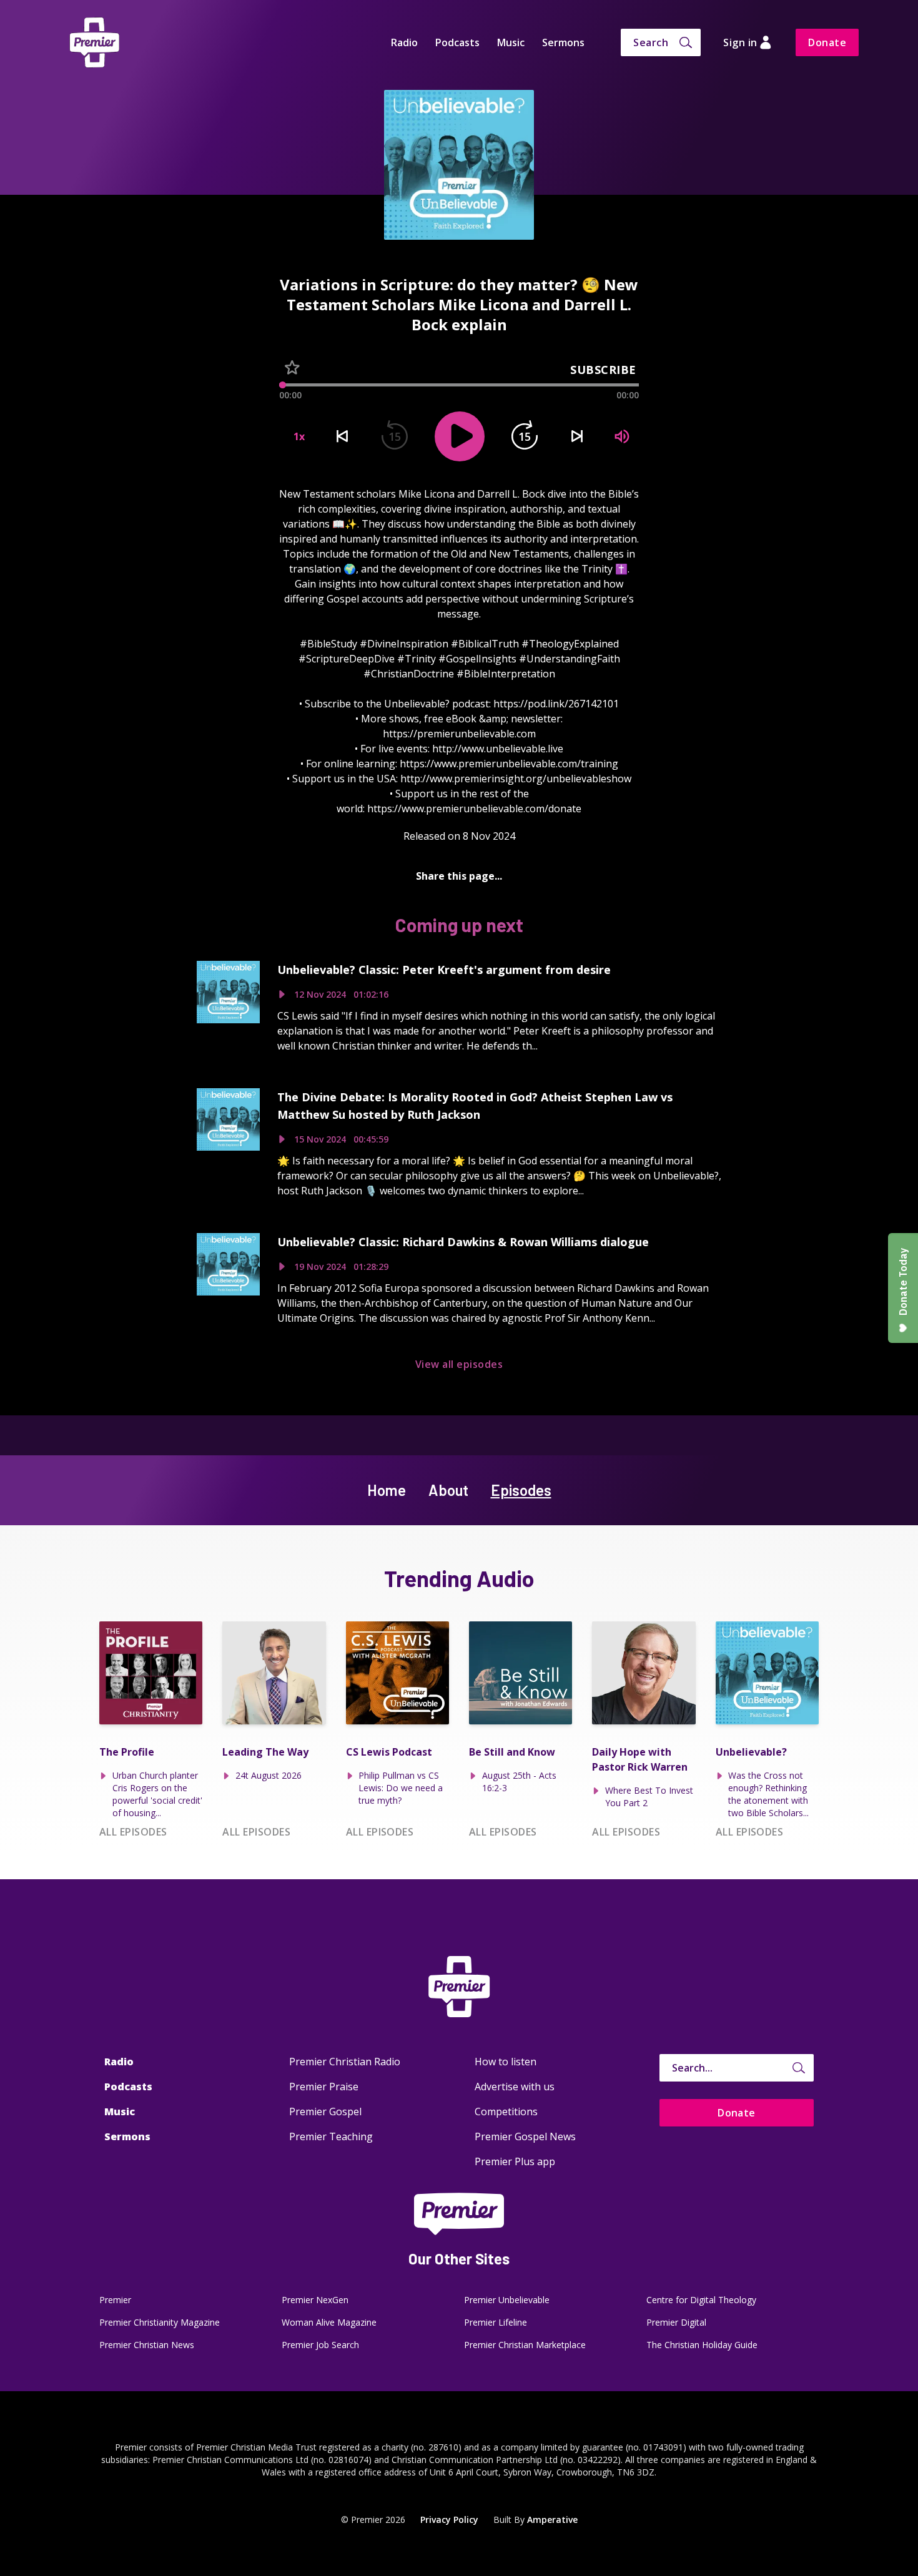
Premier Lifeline (496, 2322)
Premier (115, 2300)
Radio (404, 42)
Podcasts (457, 42)
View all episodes (459, 1364)
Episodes (521, 1490)
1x (299, 436)
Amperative (552, 2519)
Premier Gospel (325, 2111)
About (448, 1490)
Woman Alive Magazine (329, 2322)
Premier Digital (676, 2322)
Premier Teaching (331, 2136)
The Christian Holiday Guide (702, 2345)
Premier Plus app (515, 2161)
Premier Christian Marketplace (525, 2345)
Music (511, 42)
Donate (827, 42)
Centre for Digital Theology (701, 2300)
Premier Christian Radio (345, 2062)
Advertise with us (515, 2087)
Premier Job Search (320, 2345)
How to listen (506, 2062)
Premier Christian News (147, 2345)
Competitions (506, 2111)
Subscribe (603, 370)
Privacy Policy (449, 2519)
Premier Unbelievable (507, 2300)
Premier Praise (324, 2087)
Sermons (563, 42)
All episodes (133, 1832)
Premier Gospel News (525, 2136)
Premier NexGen (315, 2300)
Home (387, 1490)
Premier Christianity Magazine (160, 2322)
